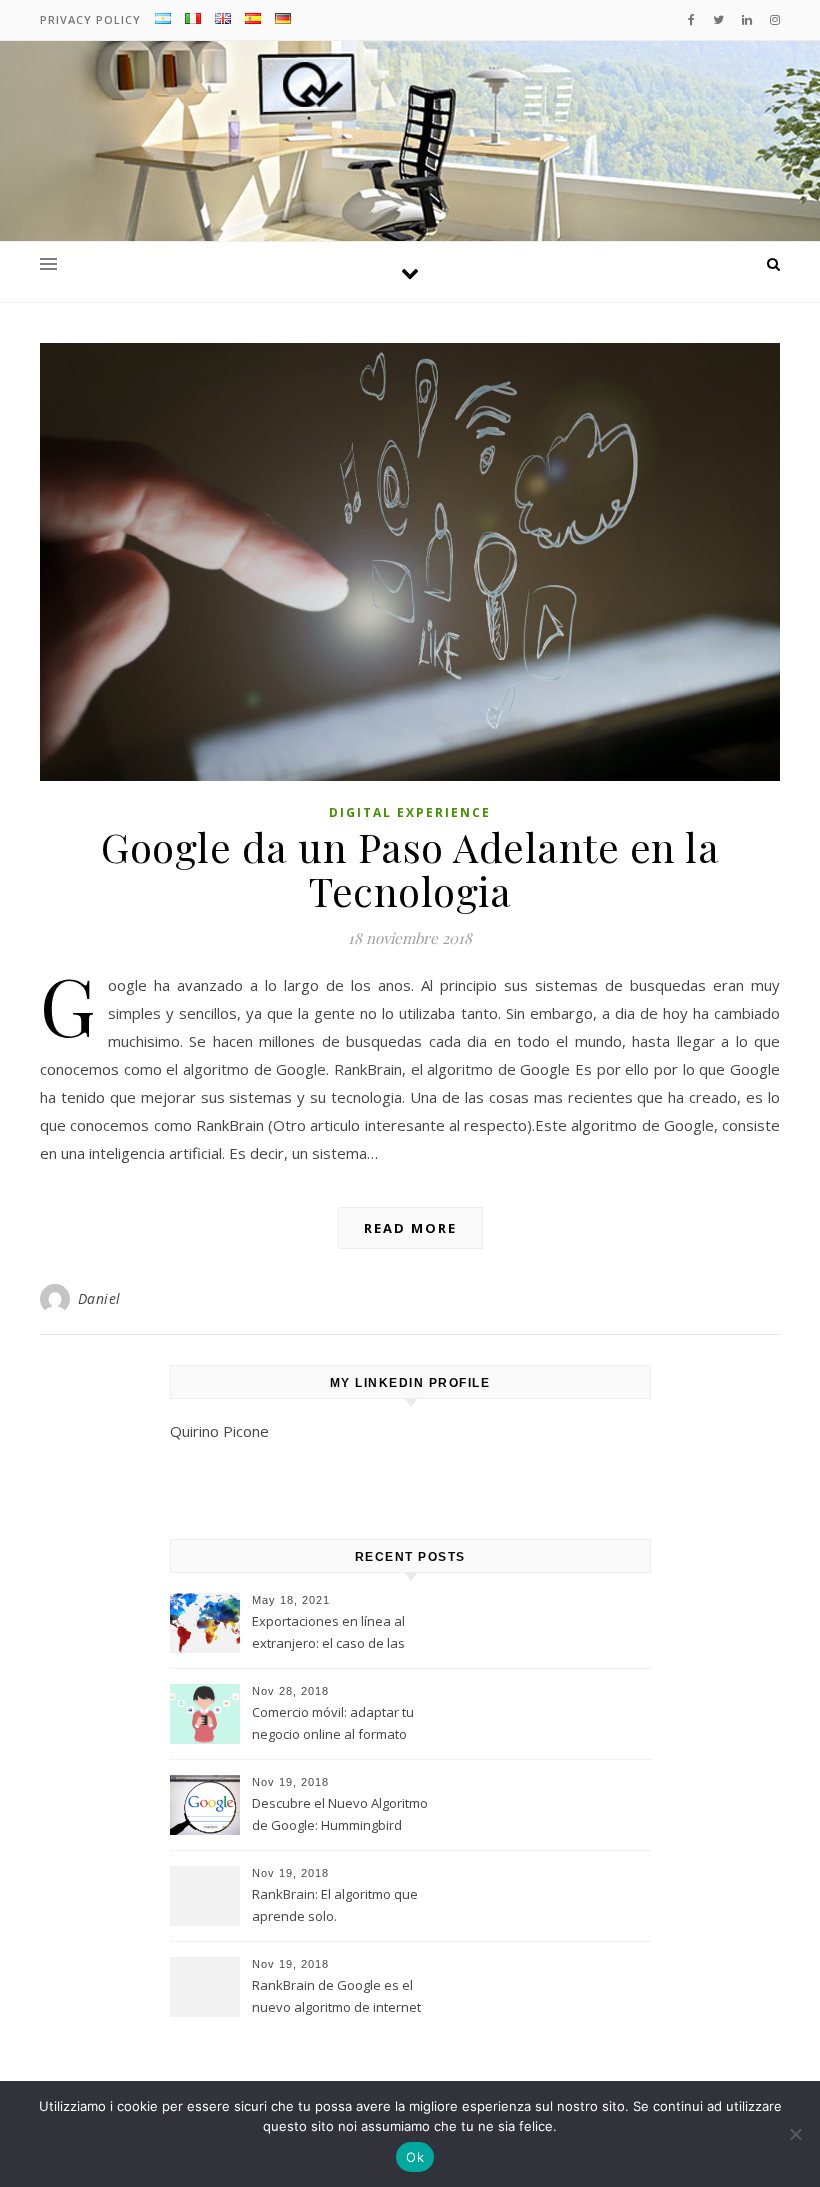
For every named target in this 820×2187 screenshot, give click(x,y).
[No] (795, 2134)
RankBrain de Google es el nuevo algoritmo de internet (336, 1996)
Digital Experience (410, 812)
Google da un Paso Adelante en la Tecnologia (410, 868)
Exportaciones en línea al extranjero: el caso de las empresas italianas (328, 1634)
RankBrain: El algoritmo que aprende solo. (335, 1905)
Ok (415, 2157)
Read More (410, 1228)
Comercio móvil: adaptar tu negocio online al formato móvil (333, 1725)
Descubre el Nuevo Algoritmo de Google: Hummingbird (340, 1814)
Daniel (99, 1298)
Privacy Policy (90, 19)
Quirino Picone (219, 1431)
